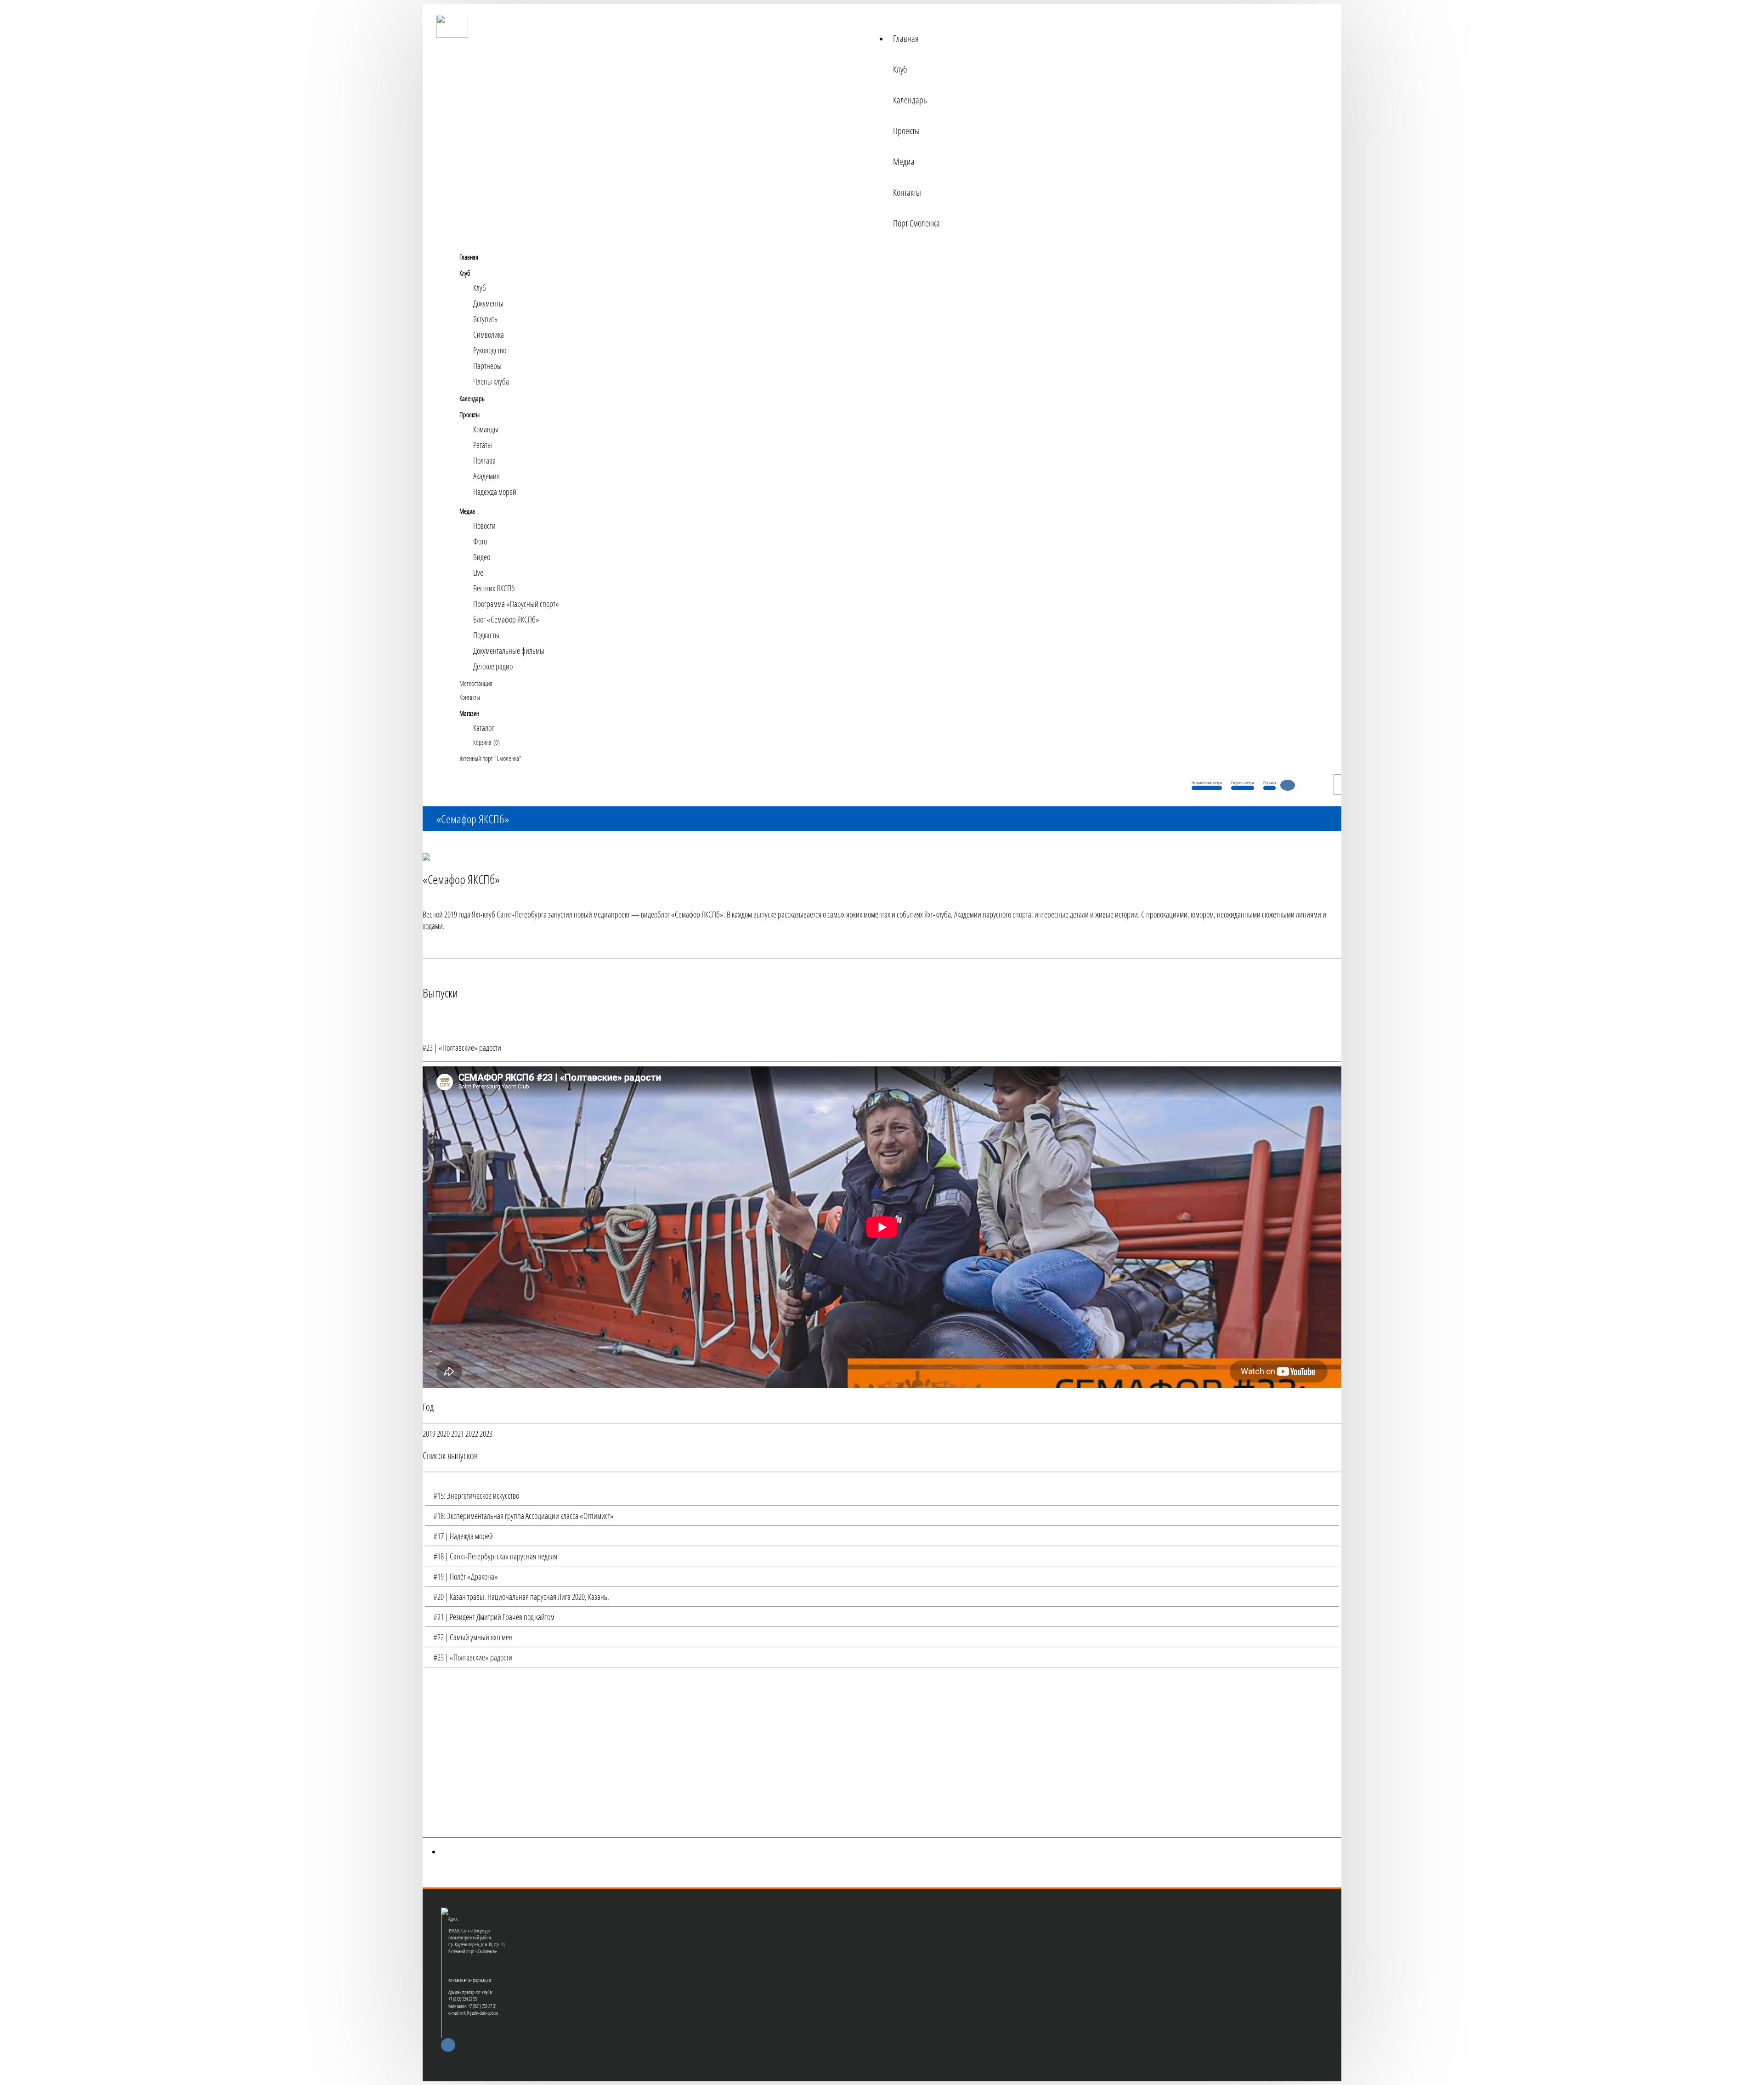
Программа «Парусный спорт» (516, 604)
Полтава (484, 460)
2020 (443, 1433)
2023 (486, 1433)
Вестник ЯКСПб (494, 588)
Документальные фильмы (509, 651)
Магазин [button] (469, 713)
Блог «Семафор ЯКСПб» (506, 619)
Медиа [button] (467, 511)
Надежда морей (495, 492)
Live (478, 572)
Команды (486, 429)
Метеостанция (476, 683)
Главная (906, 38)
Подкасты (486, 635)
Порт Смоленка (916, 223)
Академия (486, 476)
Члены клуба (491, 381)
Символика (489, 334)
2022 (472, 1433)
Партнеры (487, 366)
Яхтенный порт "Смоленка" (490, 758)
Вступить (485, 319)
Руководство (490, 350)
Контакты (907, 192)
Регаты (483, 445)
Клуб (900, 69)
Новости (484, 526)
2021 (458, 1433)
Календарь (910, 100)
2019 (429, 1433)
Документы (488, 303)
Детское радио (493, 666)
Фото (480, 541)
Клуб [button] (465, 273)
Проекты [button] (469, 414)
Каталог (483, 728)
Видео (482, 557)
